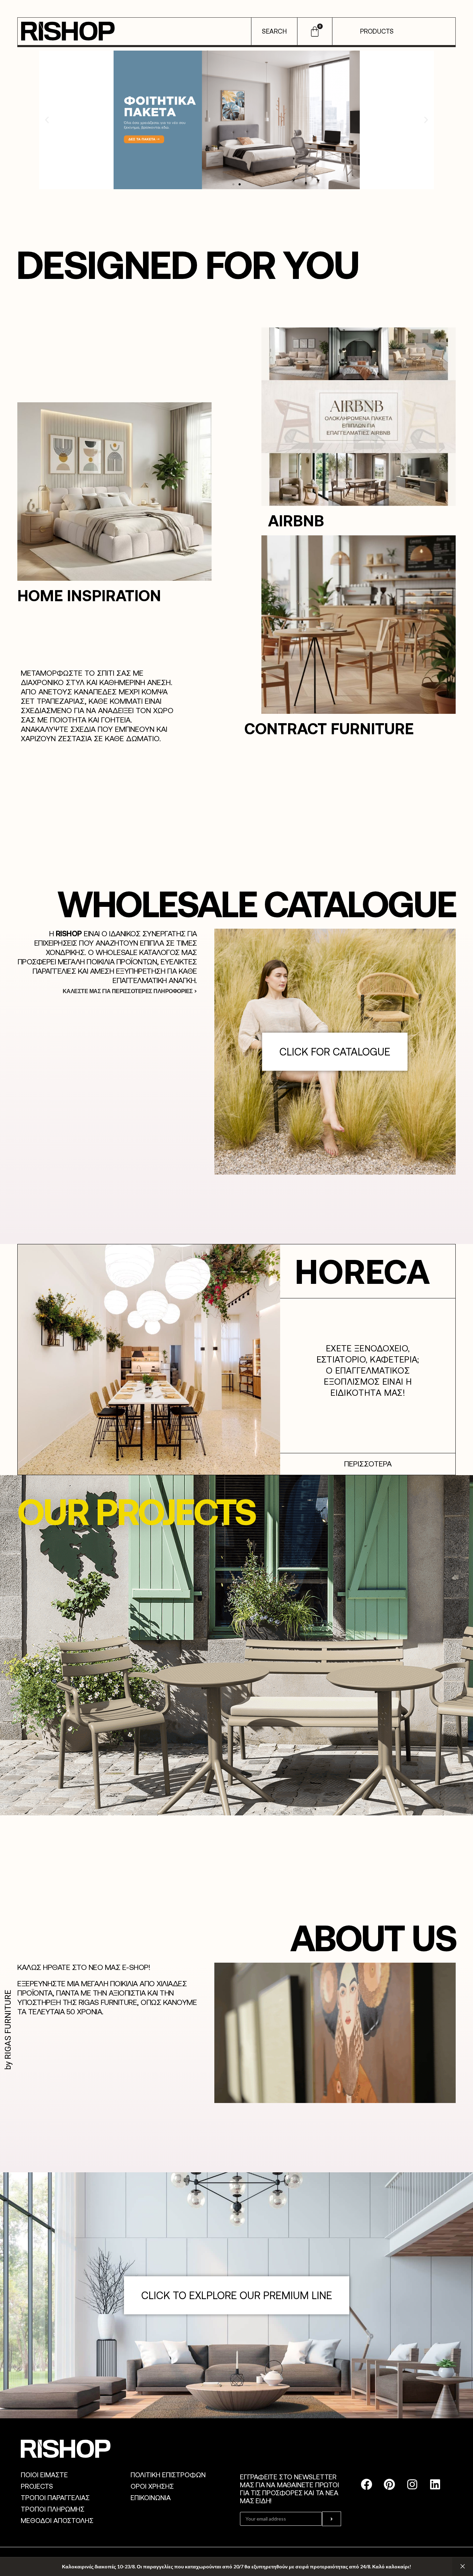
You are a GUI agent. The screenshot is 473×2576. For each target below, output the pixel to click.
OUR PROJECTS (136, 1511)
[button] (47, 120)
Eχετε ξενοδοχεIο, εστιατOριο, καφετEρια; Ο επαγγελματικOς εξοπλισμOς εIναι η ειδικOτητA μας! (368, 1370)
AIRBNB (296, 520)
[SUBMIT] (332, 2519)
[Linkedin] (435, 2484)
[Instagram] (412, 2484)
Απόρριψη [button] (463, 2567)
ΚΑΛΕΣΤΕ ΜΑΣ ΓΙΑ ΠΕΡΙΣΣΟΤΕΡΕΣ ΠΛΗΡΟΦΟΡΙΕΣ (128, 991)
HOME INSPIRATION (89, 595)
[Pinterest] (390, 2484)
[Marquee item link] (326, 1271)
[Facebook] (367, 2484)
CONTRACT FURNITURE (329, 728)
